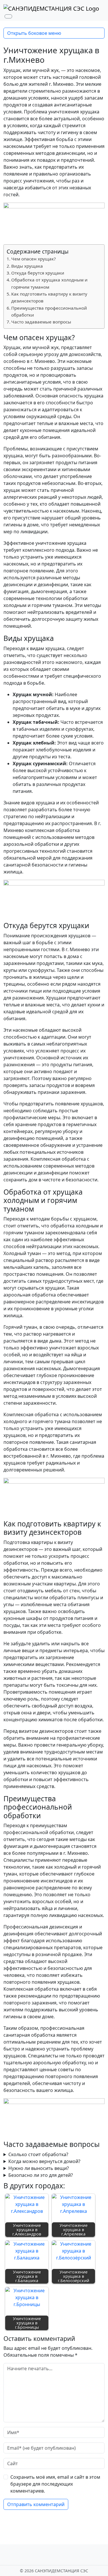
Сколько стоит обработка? (38, 2154)
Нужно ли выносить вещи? (39, 2168)
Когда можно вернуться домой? (44, 2161)
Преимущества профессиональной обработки (49, 311)
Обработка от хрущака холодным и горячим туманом (49, 283)
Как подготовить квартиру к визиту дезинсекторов (49, 297)
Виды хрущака (27, 266)
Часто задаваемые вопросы (41, 322)
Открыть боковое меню (34, 33)
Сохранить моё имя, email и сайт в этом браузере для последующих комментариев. (55, 2484)
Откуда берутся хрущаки (38, 273)
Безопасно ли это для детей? (41, 2175)
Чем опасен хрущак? (34, 259)
